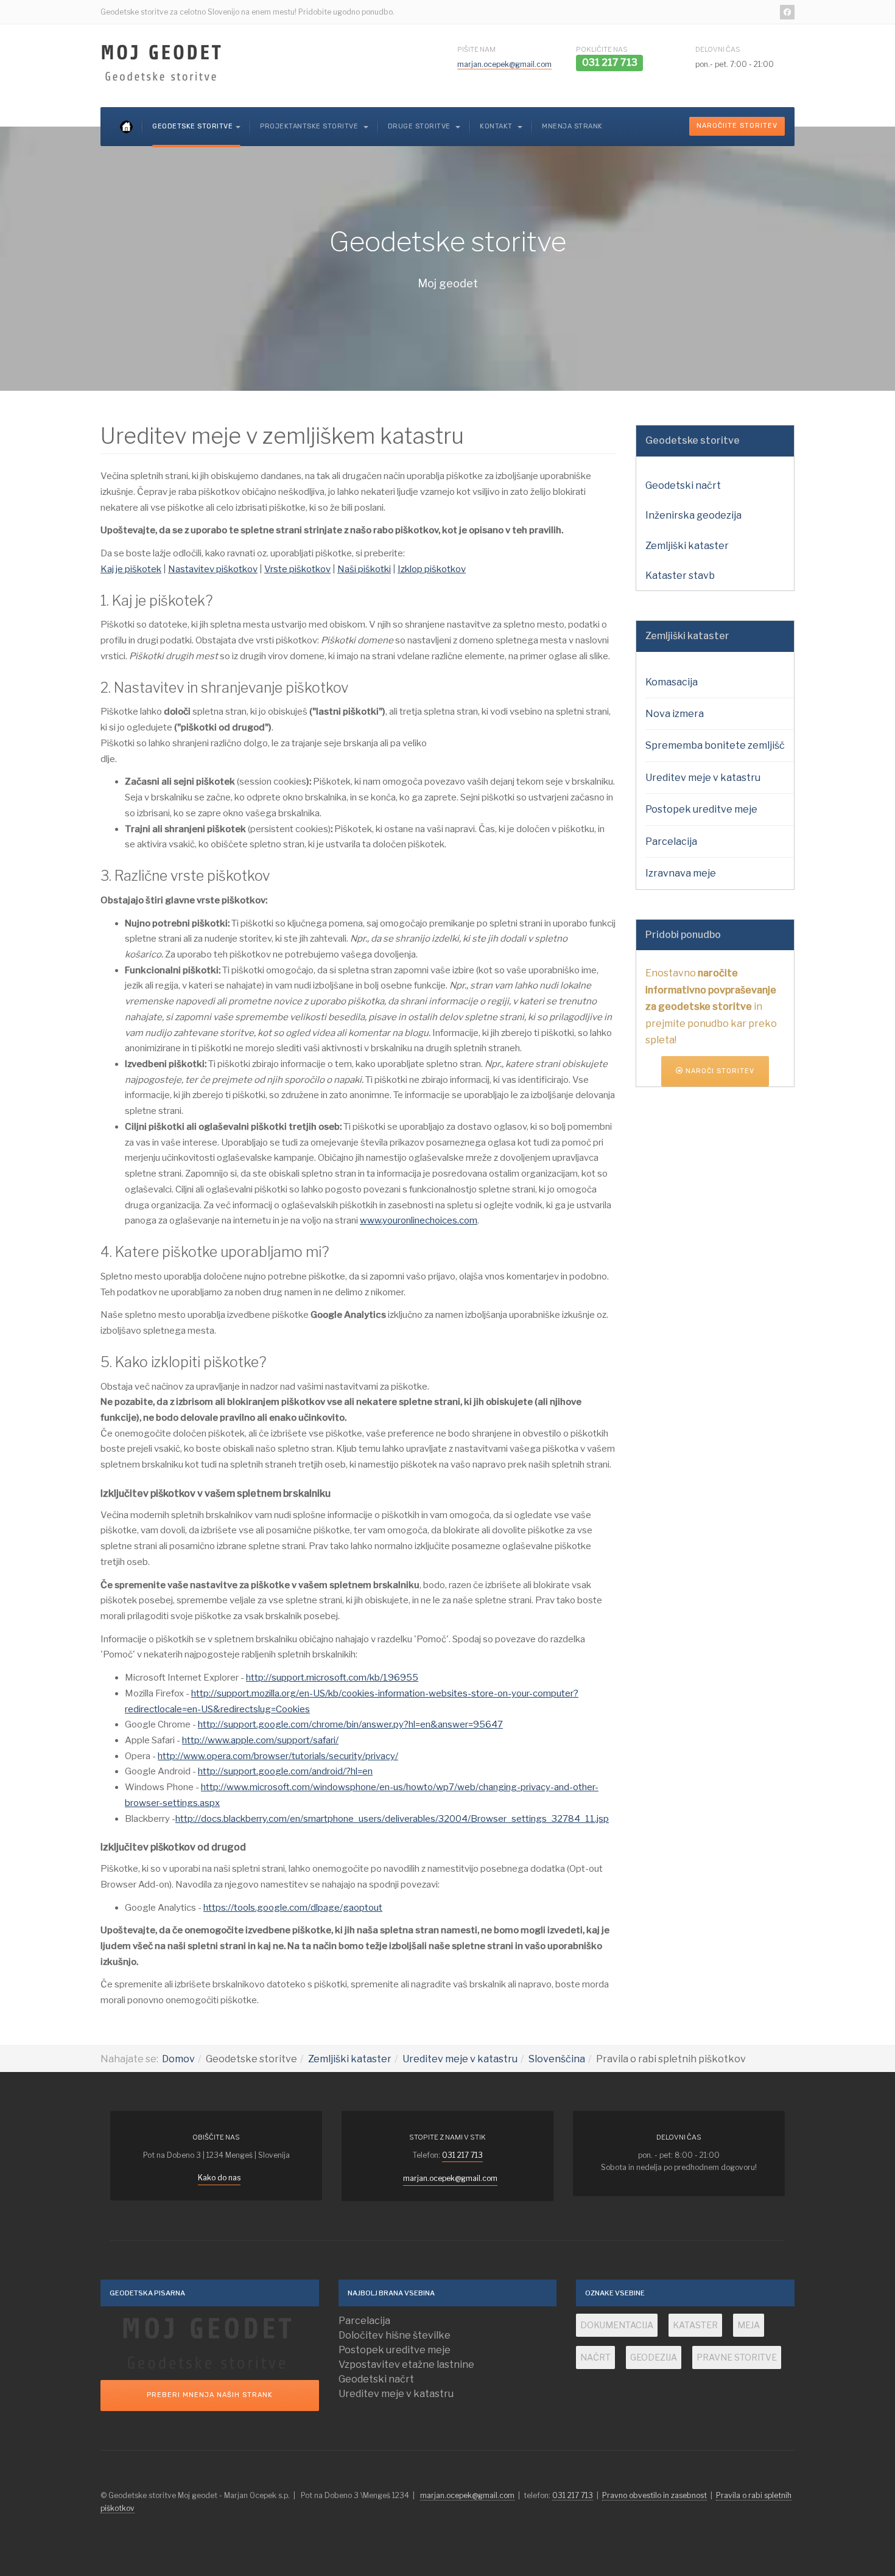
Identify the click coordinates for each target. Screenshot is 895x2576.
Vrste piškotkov (297, 569)
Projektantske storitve (310, 126)
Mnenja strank (572, 126)
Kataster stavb (680, 576)
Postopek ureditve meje (701, 809)
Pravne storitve (737, 2357)
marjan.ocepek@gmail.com (504, 64)
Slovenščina (557, 2059)
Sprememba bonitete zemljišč (715, 745)
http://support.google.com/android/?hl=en (285, 1771)
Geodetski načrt (683, 485)
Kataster (695, 2325)
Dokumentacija (617, 2325)
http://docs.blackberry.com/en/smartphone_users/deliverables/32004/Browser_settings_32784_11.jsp (392, 1819)
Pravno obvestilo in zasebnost (655, 2495)
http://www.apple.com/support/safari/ (260, 1740)
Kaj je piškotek (131, 569)
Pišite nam (476, 49)
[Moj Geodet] (161, 63)
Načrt (595, 2357)
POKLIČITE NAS (602, 49)
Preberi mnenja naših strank (210, 2395)
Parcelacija (671, 842)
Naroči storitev (719, 1071)
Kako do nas (219, 2178)
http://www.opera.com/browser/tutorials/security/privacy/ (278, 1756)
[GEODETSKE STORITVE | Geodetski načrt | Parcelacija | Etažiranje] (126, 127)
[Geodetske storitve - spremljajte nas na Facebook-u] (787, 12)
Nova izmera (675, 714)
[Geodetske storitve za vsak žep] (210, 2343)
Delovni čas (718, 49)
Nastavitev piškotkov (213, 569)
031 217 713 (462, 2155)
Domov (178, 2059)
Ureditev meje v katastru (703, 778)
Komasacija (672, 682)
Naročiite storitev (737, 126)
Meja (749, 2325)
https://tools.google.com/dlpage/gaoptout (293, 1908)
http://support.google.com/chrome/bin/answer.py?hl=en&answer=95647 (350, 1724)
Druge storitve (420, 126)
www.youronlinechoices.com (419, 1220)
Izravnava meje (681, 873)
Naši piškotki (364, 569)
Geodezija (654, 2357)
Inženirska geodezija (693, 515)
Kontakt (497, 126)
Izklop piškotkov (432, 569)
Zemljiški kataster (687, 546)
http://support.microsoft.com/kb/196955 (332, 1678)
